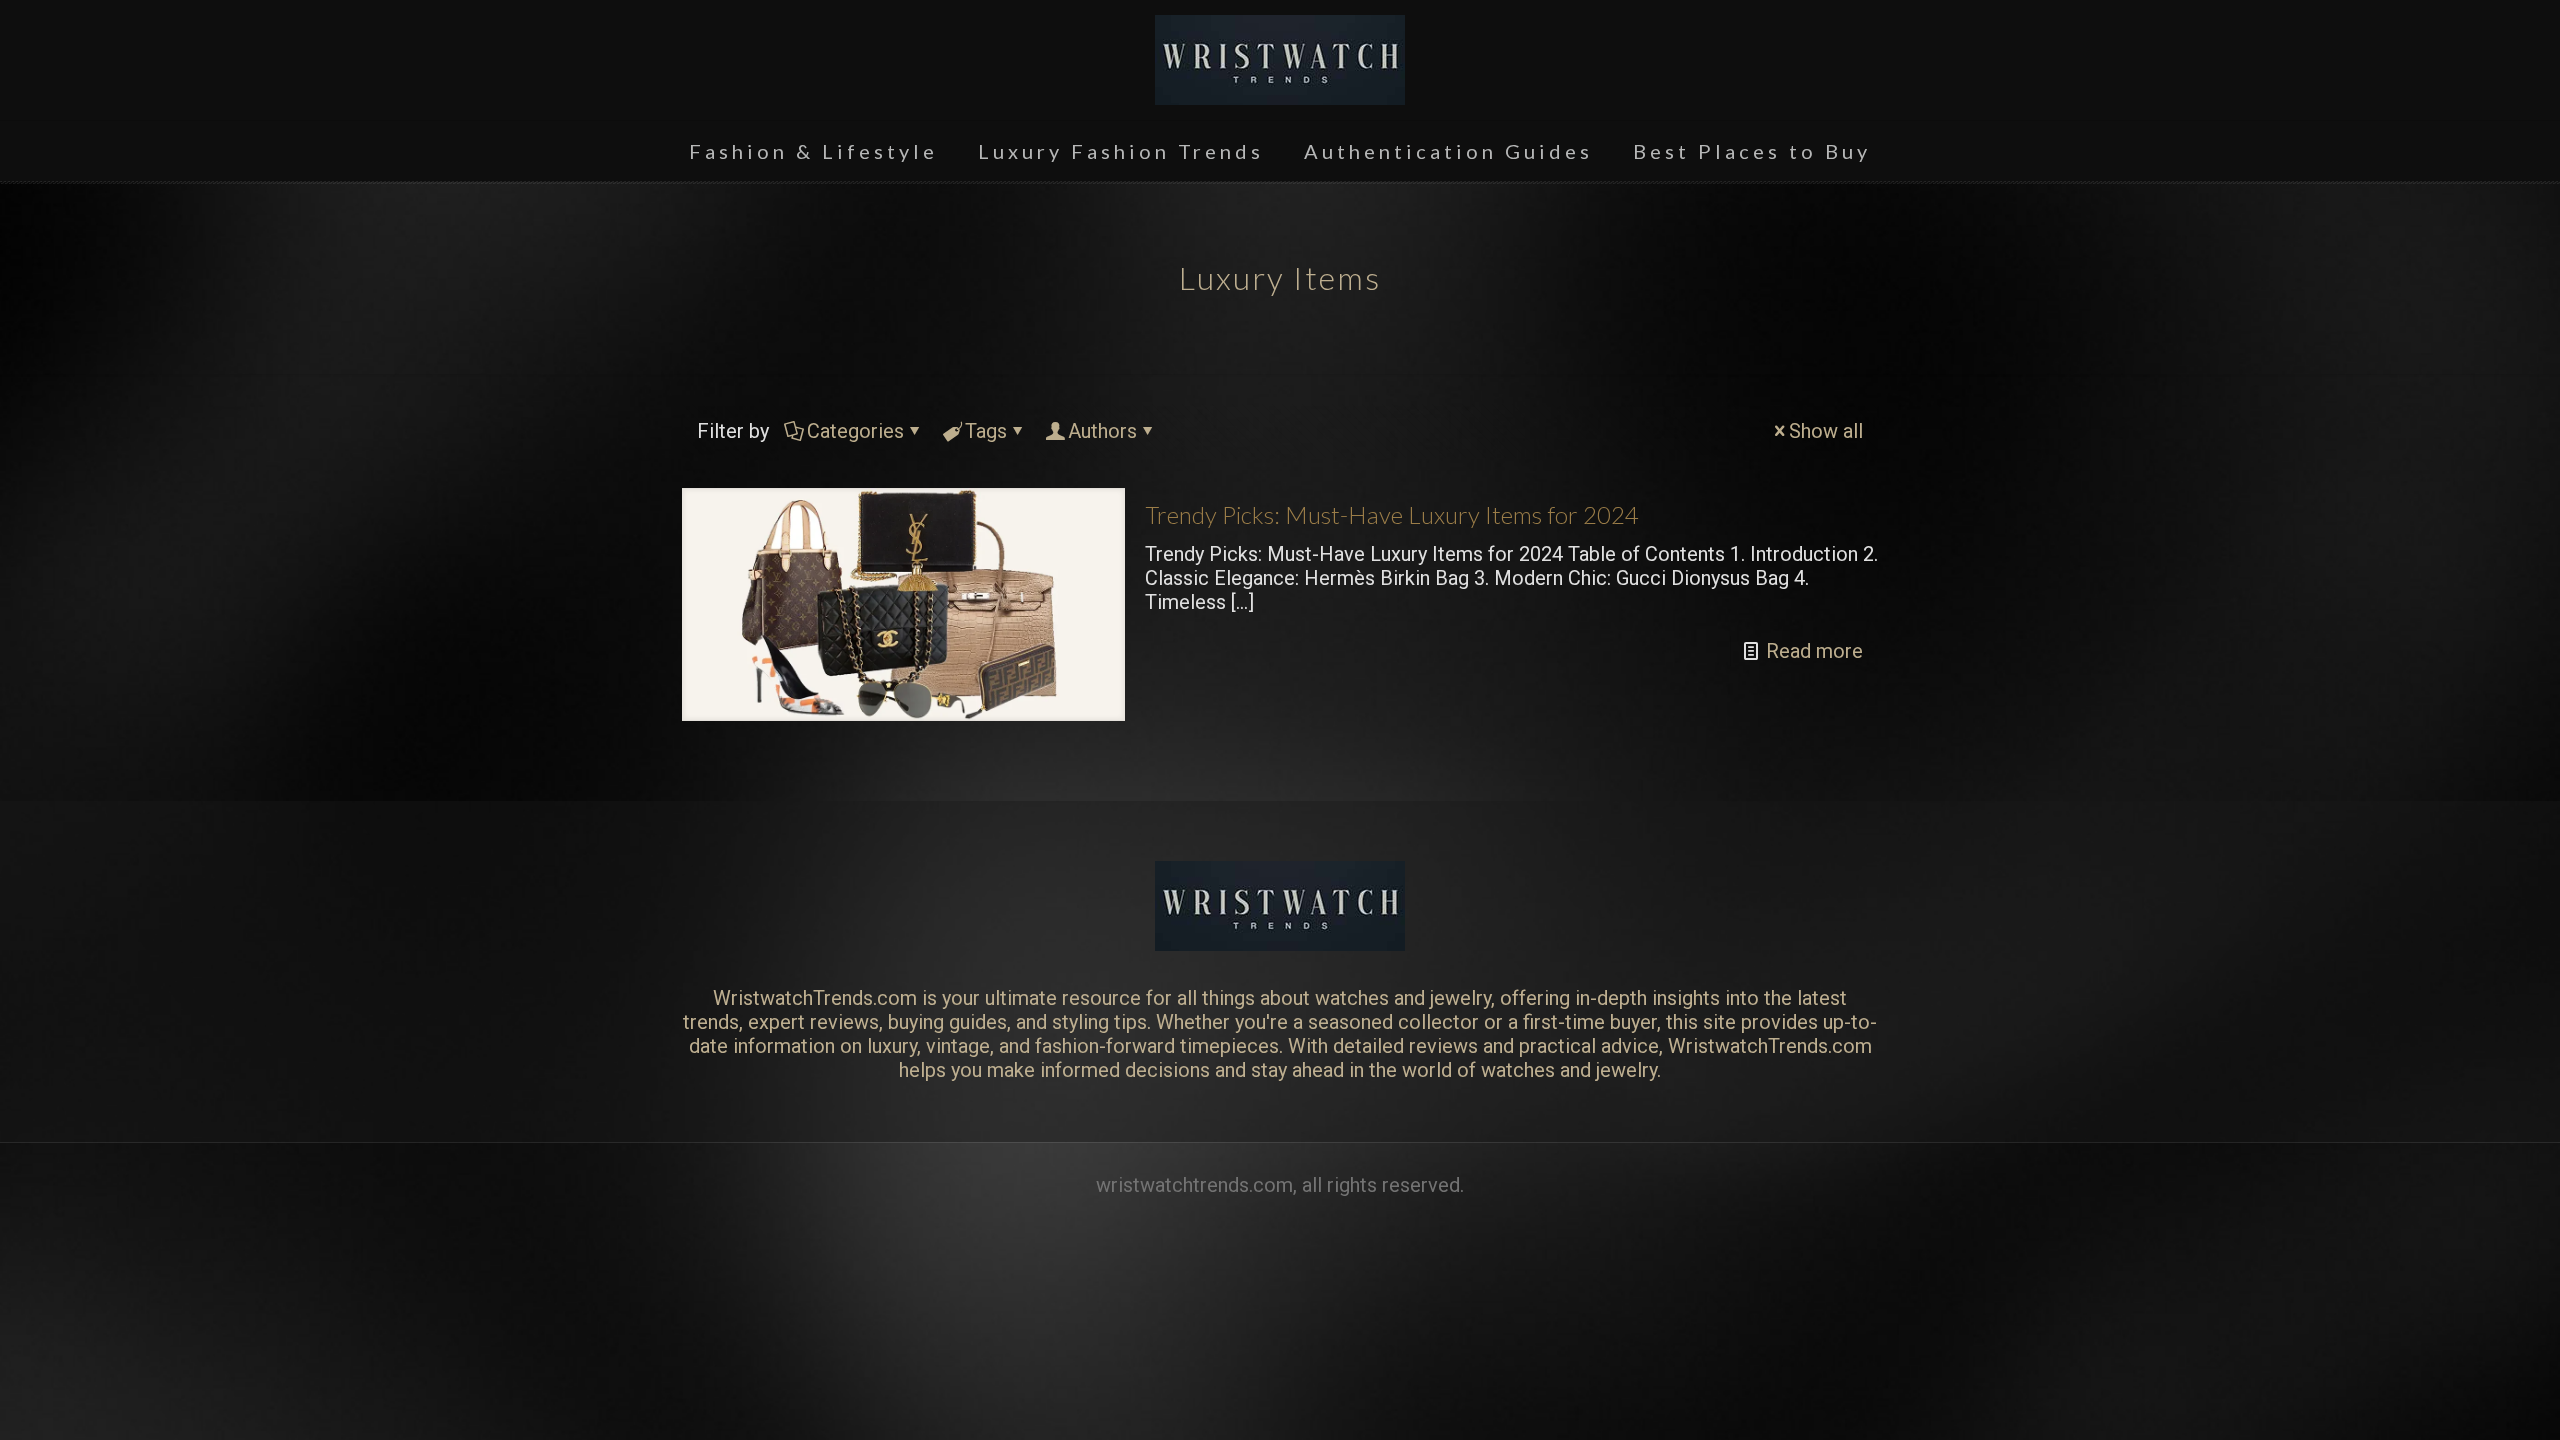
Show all (1826, 431)
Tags (986, 431)
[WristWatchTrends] (1280, 60)
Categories (855, 431)
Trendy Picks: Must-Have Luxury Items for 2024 (1392, 514)
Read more (1814, 651)
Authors (1102, 431)
